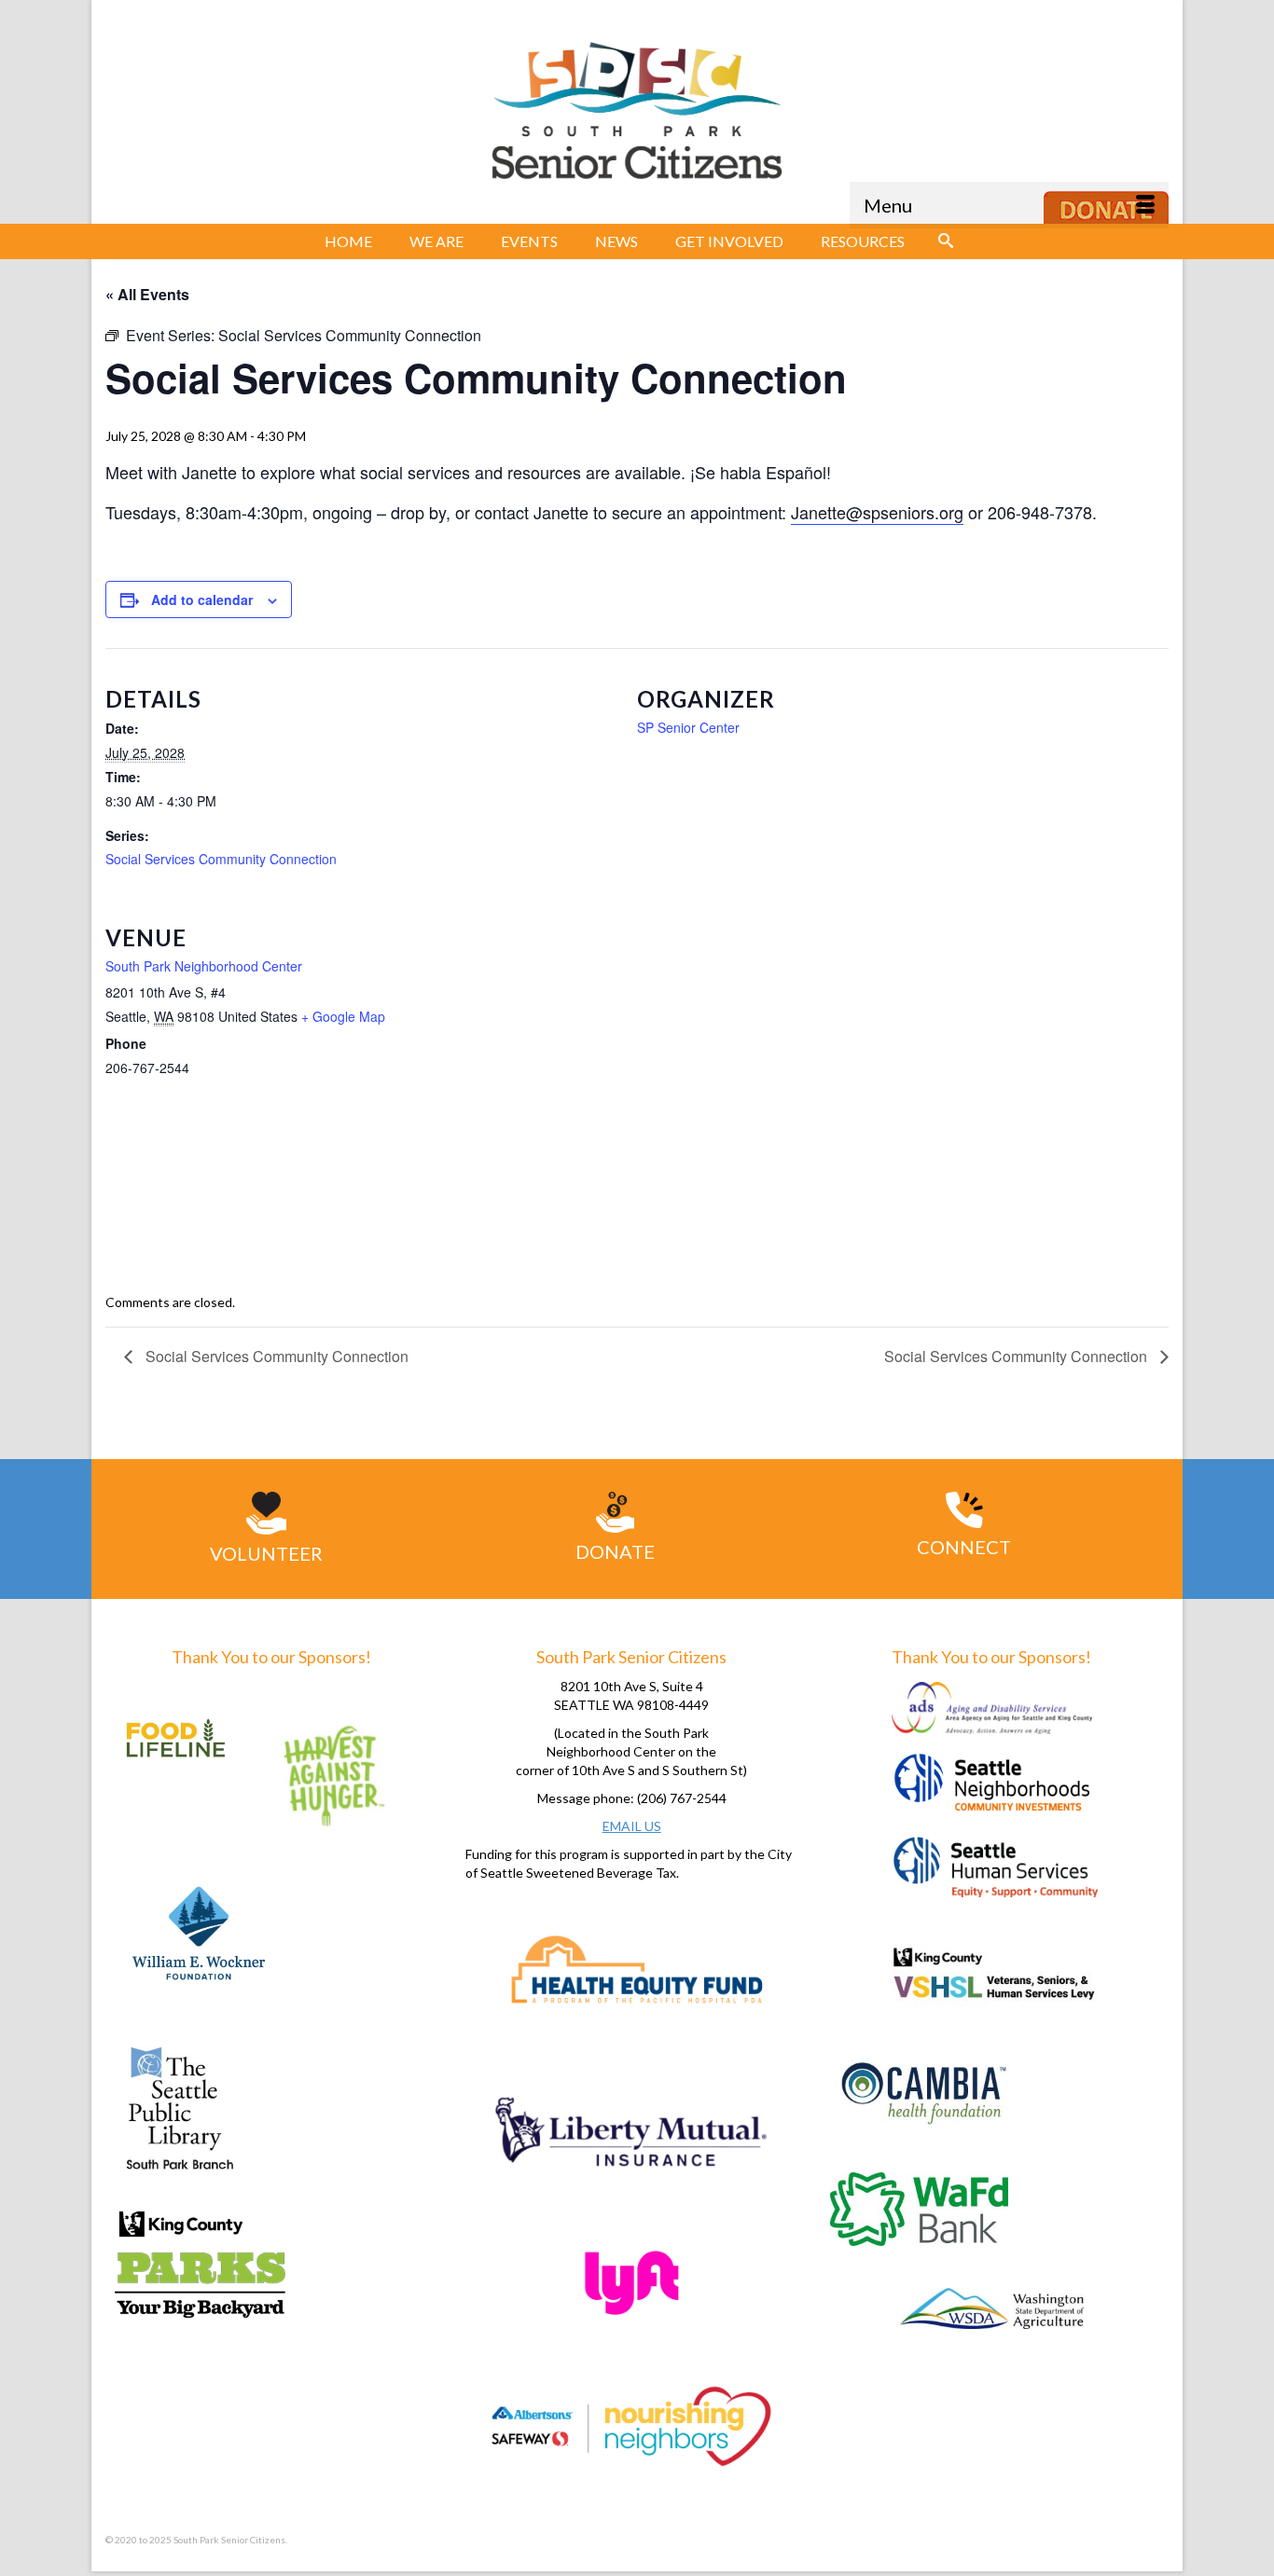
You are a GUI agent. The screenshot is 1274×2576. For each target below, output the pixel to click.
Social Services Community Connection (221, 859)
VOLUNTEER (266, 1553)
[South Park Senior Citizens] (637, 117)
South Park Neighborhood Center (204, 966)
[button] (946, 241)
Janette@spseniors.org (877, 512)
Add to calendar (202, 599)
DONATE (615, 1551)
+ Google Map (343, 1016)
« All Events (147, 294)
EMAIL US (632, 1826)
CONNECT (964, 1547)
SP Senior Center (688, 727)
